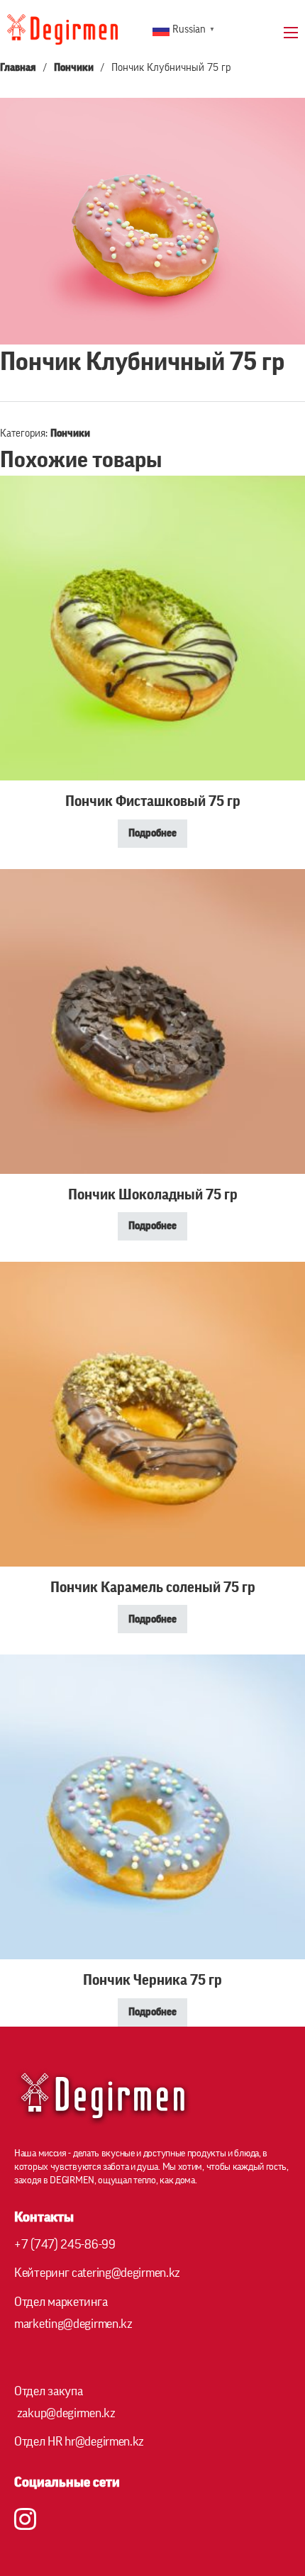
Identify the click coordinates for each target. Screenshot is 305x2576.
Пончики (74, 68)
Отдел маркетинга (73, 2313)
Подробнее (152, 833)
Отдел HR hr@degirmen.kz (79, 2441)
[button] (286, 117)
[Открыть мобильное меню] (291, 33)
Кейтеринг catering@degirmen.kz (97, 2273)
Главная (18, 68)
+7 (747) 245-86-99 (65, 2244)
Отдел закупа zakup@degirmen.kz (65, 2402)
